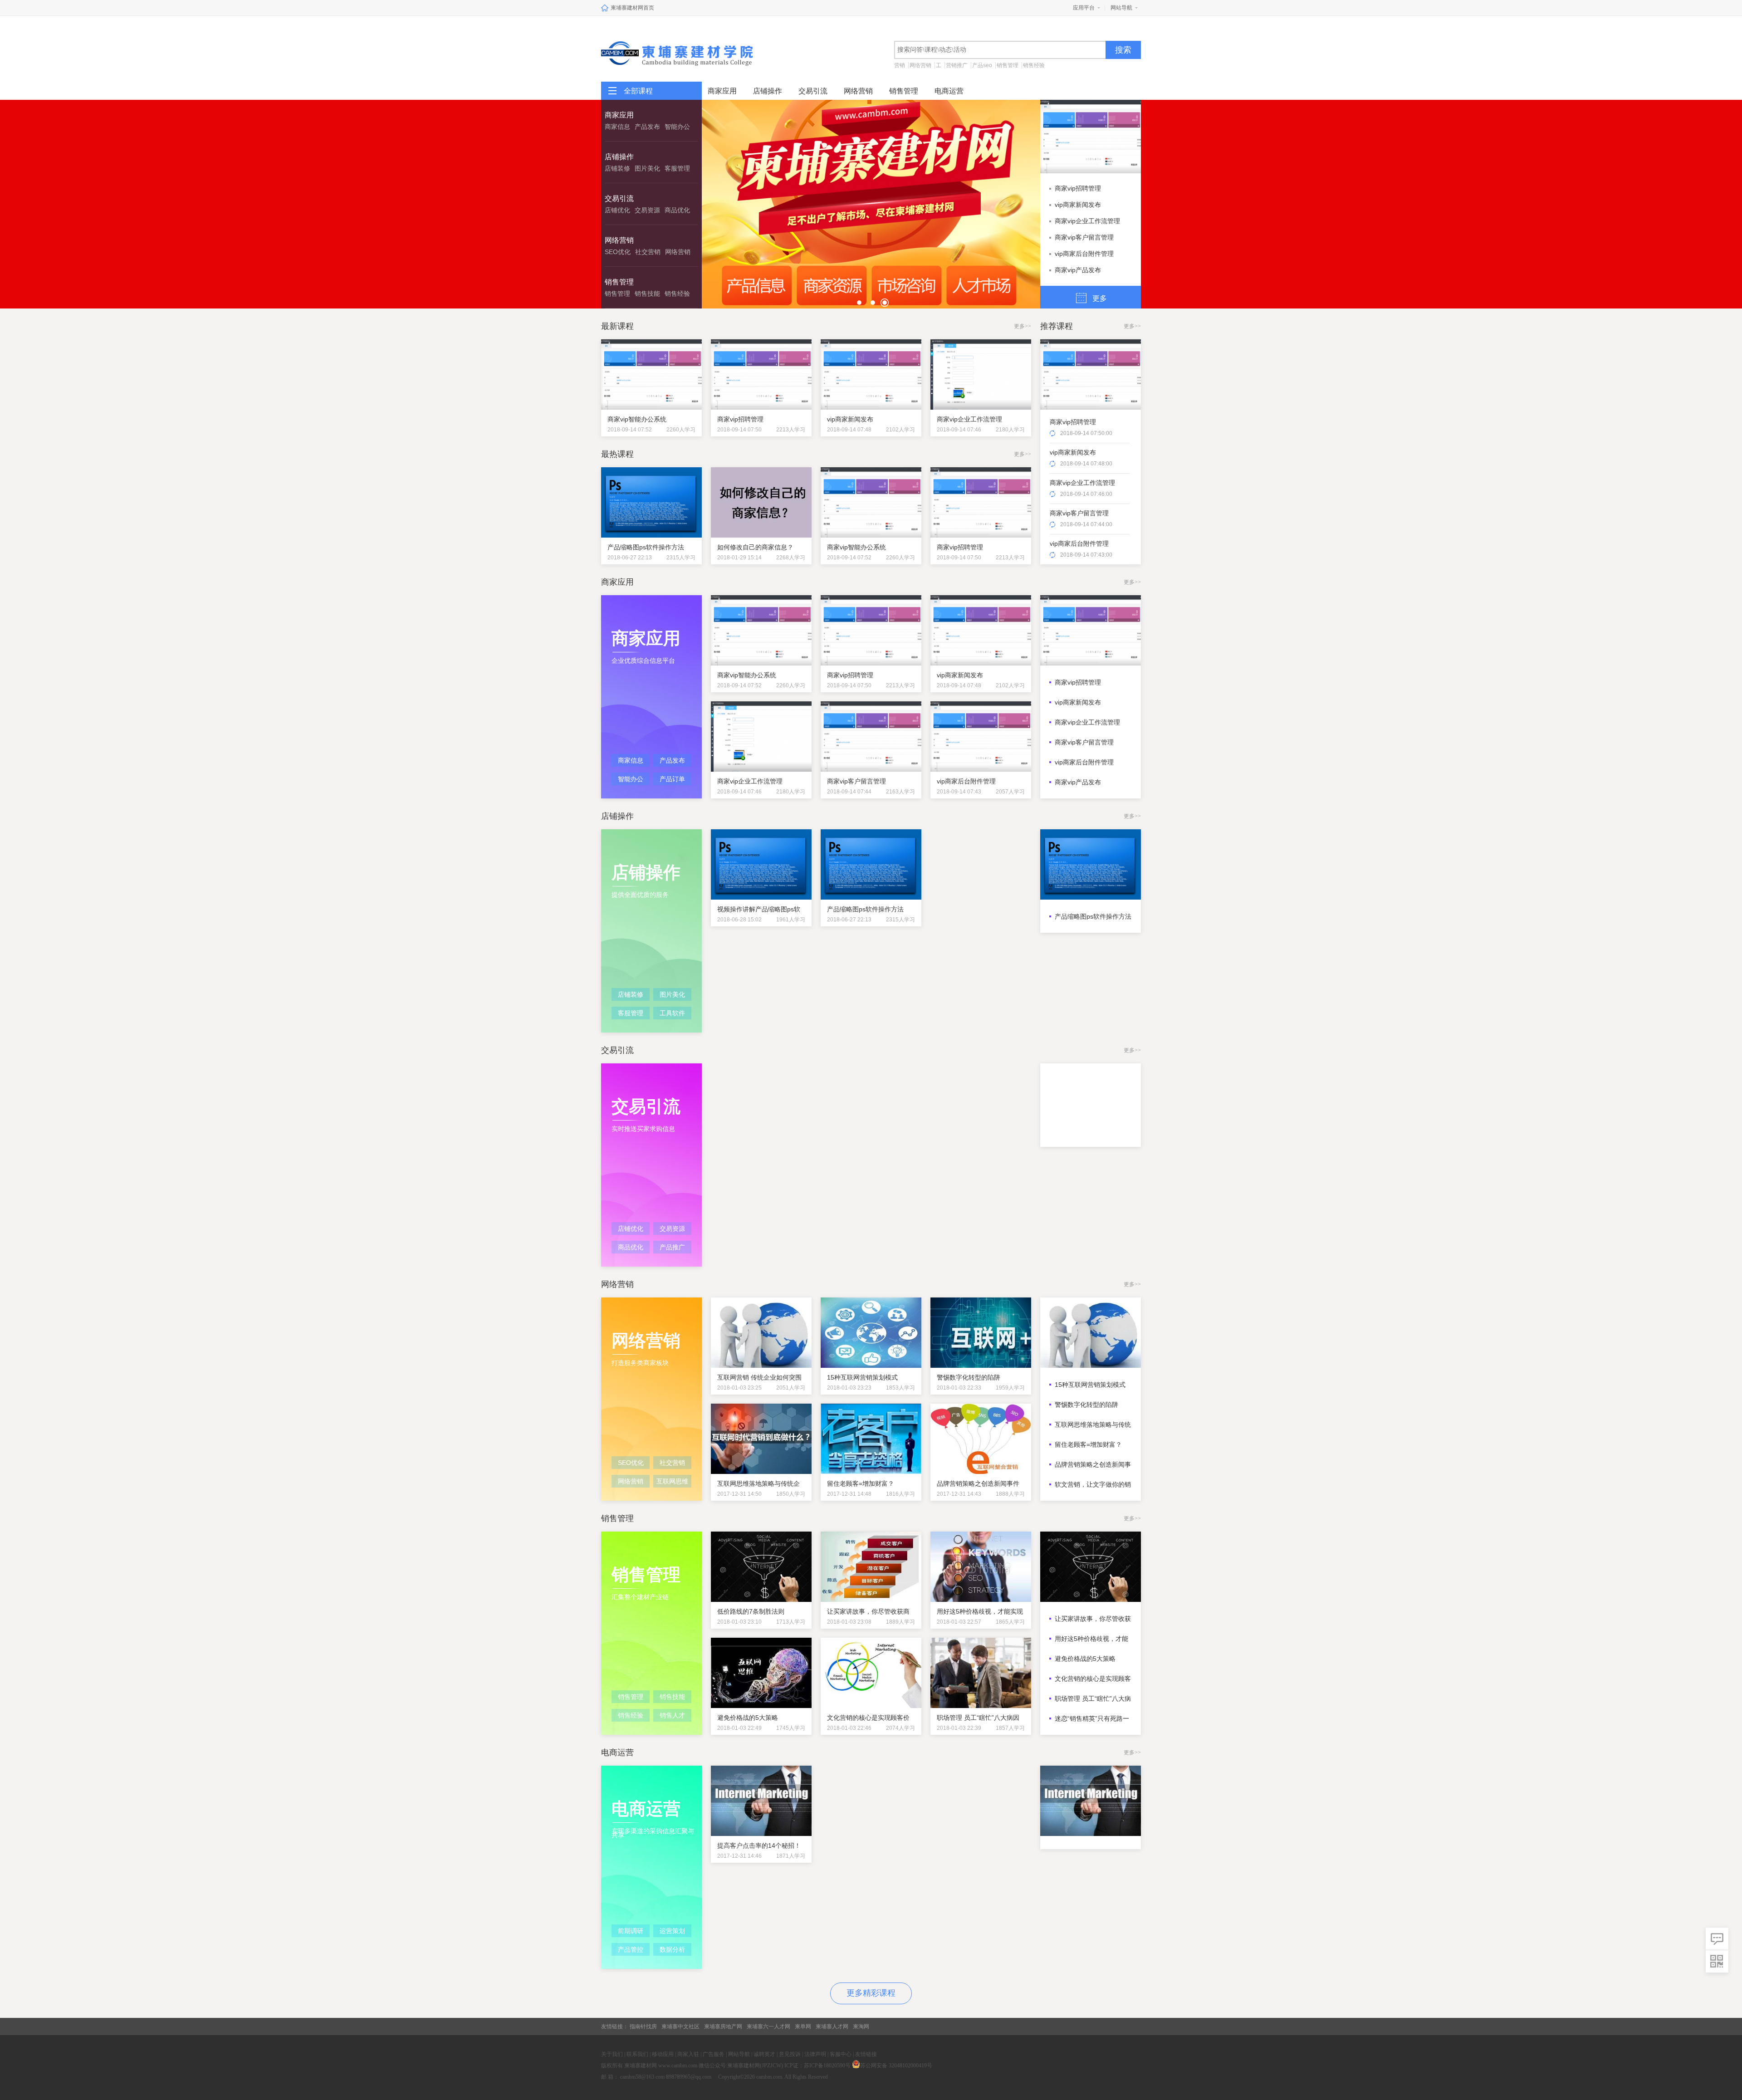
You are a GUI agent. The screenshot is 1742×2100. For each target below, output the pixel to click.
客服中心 (841, 2054)
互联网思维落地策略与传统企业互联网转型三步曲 (1093, 1424)
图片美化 (647, 168)
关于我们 (612, 2054)
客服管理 (677, 168)
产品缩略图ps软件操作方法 (1093, 916)
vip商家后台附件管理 (1084, 254)
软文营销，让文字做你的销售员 (1093, 1484)
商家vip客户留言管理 (1084, 237)
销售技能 (647, 294)
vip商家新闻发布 (1078, 205)
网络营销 (920, 65)
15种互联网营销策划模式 (1090, 1385)
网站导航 (1121, 8)
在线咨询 (1717, 1939)
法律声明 (815, 2054)
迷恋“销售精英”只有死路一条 (1092, 1718)
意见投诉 (790, 2054)
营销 (900, 65)
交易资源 (647, 210)
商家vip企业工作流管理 (1087, 221)
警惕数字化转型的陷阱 (1086, 1405)
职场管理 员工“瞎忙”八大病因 (1093, 1699)
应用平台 (1084, 8)
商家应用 (722, 91)
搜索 (1123, 50)
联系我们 (637, 2054)
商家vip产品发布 (1078, 270)
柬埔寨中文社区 (680, 2027)
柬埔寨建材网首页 (632, 8)
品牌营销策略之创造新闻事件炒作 (1093, 1464)
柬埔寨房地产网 (723, 2027)
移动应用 (663, 2054)
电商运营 (949, 91)
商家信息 (617, 127)
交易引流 (813, 91)
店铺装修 (617, 168)
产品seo (982, 65)
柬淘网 (861, 2027)
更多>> (1023, 326)
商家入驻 (688, 2054)
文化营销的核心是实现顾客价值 (1093, 1679)
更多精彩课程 (871, 1993)
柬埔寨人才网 (832, 2027)
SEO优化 (618, 252)
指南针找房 (643, 2027)
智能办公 (677, 127)
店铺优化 (617, 210)
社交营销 (648, 252)
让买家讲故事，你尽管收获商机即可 (1093, 1619)
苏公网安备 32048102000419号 (896, 2066)
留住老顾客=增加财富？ (1088, 1444)
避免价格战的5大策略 (1085, 1659)
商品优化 (677, 210)
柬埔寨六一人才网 (768, 2027)
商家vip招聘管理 (1078, 188)
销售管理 (1008, 65)
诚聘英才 (764, 2054)
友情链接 (866, 2054)
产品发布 (647, 127)
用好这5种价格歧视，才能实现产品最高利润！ (1091, 1639)
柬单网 (803, 2027)
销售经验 (1034, 65)
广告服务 (714, 2054)
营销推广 (957, 65)
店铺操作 (768, 91)
